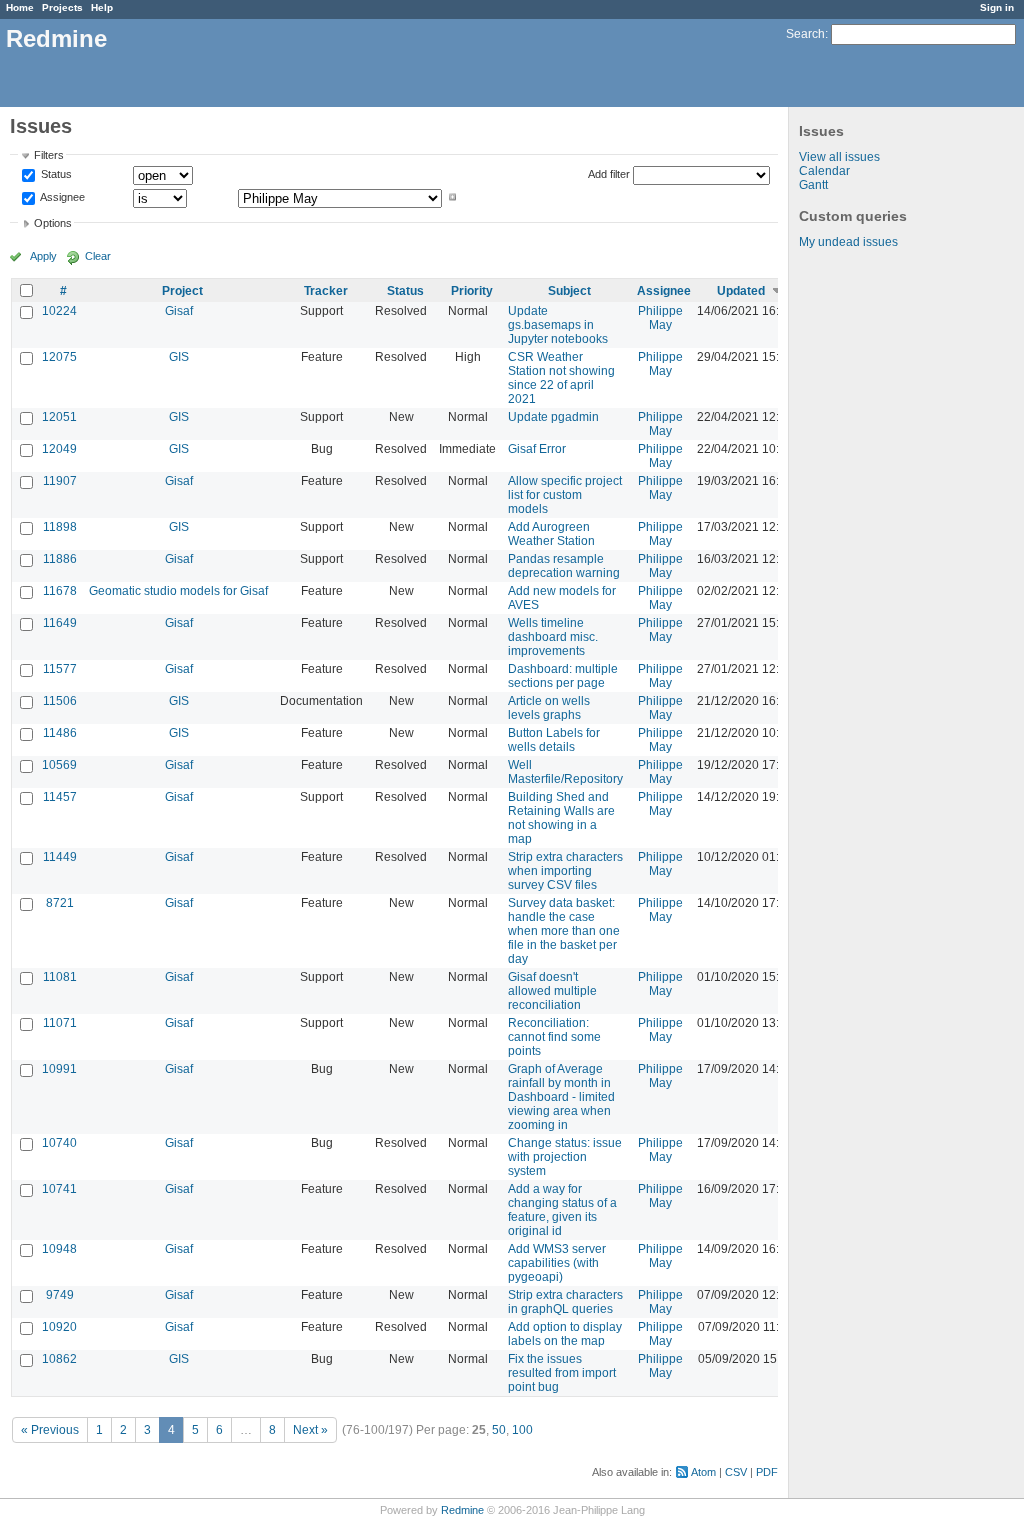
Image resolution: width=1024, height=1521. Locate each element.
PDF (767, 1472)
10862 (59, 1359)
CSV (736, 1472)
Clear (98, 256)
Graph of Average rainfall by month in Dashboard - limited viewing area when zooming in (561, 1097)
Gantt (813, 185)
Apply (43, 256)
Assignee (61, 197)
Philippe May (660, 318)
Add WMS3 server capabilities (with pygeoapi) (557, 1263)
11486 (60, 733)
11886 (60, 559)
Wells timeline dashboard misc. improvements (553, 637)
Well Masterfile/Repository (565, 772)
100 (522, 1430)
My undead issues (848, 242)
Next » (310, 1430)
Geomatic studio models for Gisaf (178, 591)
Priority (472, 291)
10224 (59, 311)
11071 (60, 1023)
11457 (60, 797)
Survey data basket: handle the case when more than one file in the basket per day (564, 931)
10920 (59, 1327)
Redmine (462, 1510)
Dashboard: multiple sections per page (563, 676)
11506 (60, 701)
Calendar (824, 171)
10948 (59, 1249)
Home (20, 7)
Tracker (326, 291)
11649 (60, 623)
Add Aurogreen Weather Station (551, 534)
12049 (59, 449)
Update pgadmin (553, 417)
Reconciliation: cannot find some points (554, 1037)
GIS (179, 357)
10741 (59, 1189)
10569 (59, 765)
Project (182, 291)
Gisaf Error (537, 449)
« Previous (50, 1430)
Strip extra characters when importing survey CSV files (565, 871)
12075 (59, 357)
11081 (60, 977)
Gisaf (179, 311)
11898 (60, 527)
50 (499, 1430)
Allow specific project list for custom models (565, 495)
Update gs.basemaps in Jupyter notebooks (558, 325)
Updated (741, 291)
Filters (49, 155)
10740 (59, 1143)
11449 (60, 857)
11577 (60, 669)
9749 (60, 1295)
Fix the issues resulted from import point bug (562, 1373)
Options (53, 223)
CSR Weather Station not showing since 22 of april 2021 (561, 378)
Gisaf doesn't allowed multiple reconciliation (552, 991)
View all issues (839, 157)
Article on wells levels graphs (549, 708)
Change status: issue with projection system (565, 1157)
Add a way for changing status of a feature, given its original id (562, 1210)
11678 (60, 591)
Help (102, 7)
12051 (59, 417)
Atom (703, 1472)
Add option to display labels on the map (565, 1334)
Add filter (609, 174)
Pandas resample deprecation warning (564, 566)
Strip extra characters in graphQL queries (565, 1302)
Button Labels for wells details (554, 740)
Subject (569, 291)
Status (55, 175)
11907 (60, 481)
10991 (59, 1069)
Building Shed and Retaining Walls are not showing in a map (561, 818)
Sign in (997, 7)
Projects (62, 7)
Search (805, 34)
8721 (60, 903)
